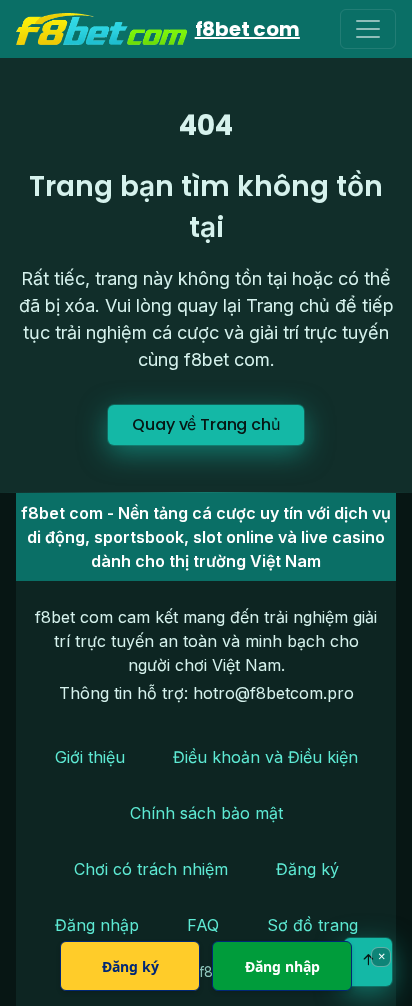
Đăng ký (307, 869)
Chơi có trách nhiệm (151, 869)
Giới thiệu (90, 757)
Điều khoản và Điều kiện (265, 757)
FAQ (203, 925)
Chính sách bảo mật (206, 813)
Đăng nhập (97, 925)
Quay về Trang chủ (205, 424)
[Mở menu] (368, 29)
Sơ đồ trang (312, 925)
